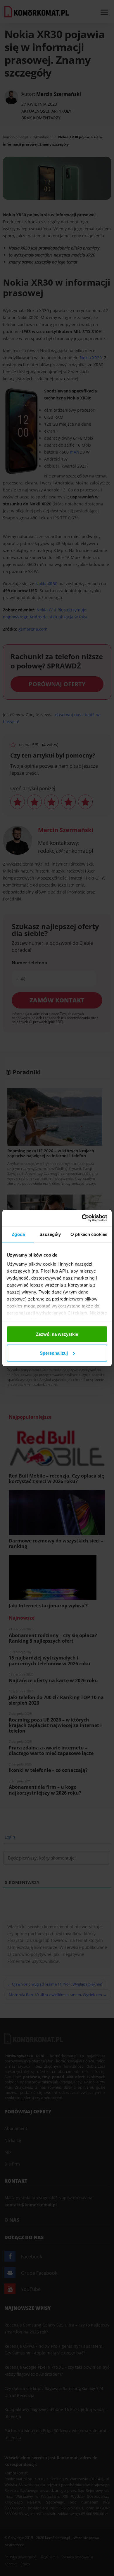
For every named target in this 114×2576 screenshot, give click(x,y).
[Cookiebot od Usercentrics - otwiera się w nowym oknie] (82, 1218)
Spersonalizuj (54, 1353)
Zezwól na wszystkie (57, 1334)
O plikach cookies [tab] (89, 1234)
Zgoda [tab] (18, 1234)
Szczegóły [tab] (50, 1234)
